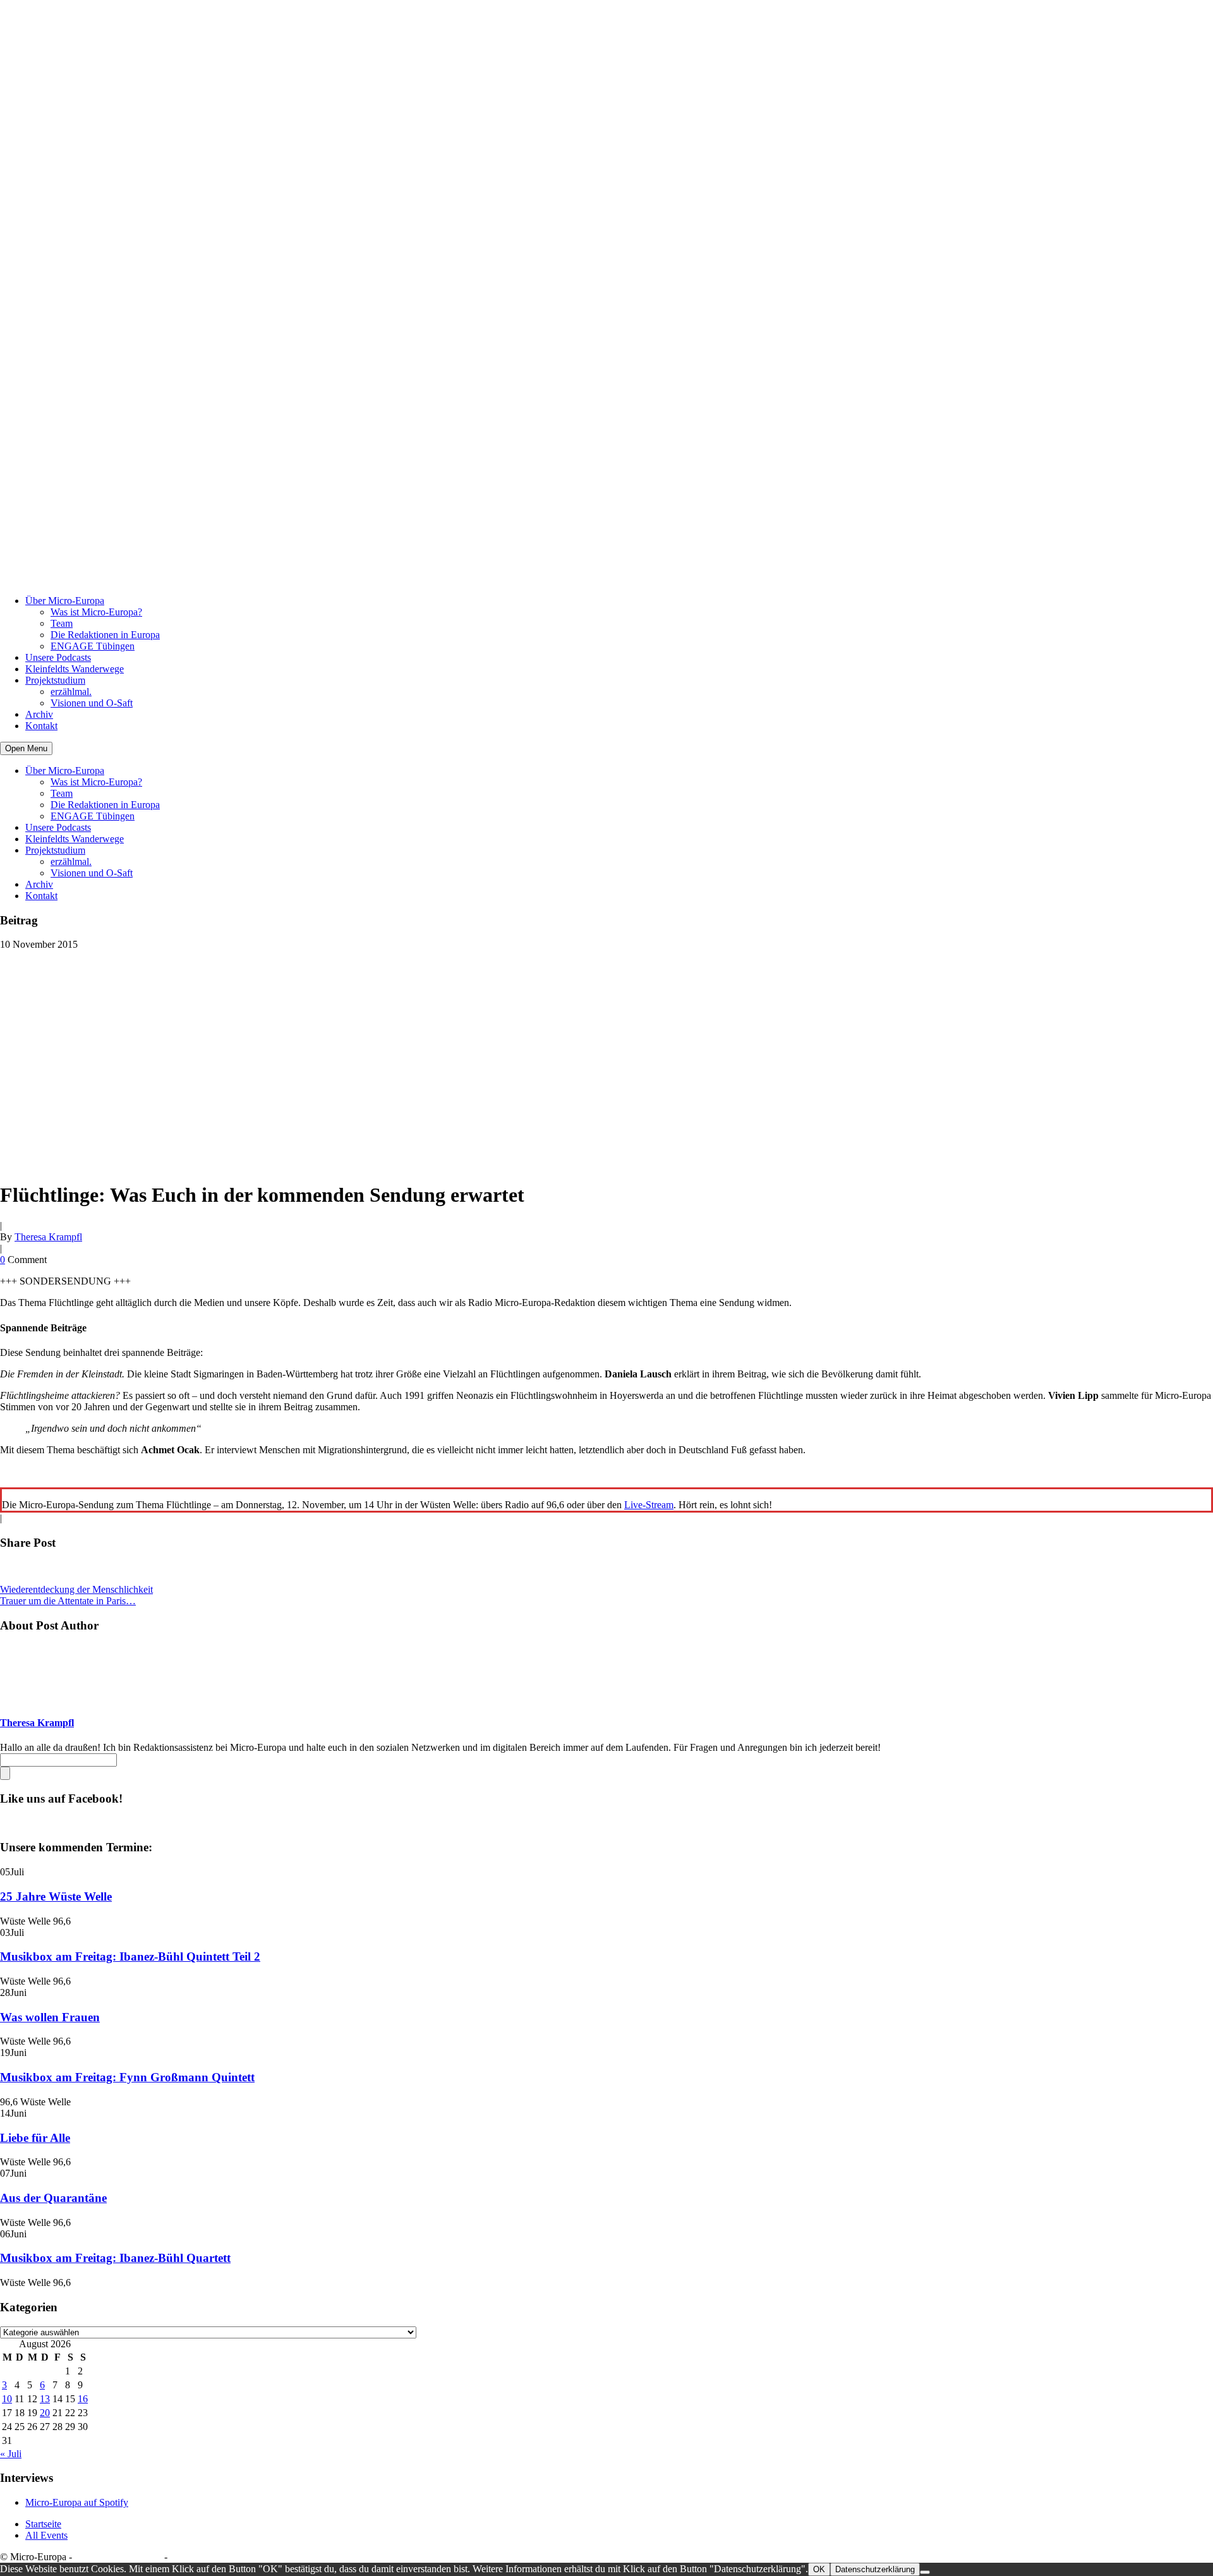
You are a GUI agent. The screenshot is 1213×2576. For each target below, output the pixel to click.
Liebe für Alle (35, 2138)
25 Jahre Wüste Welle (56, 1896)
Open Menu (26, 748)
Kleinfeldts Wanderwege (75, 669)
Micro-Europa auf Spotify (77, 2502)
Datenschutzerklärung (118, 2557)
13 (45, 2399)
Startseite (43, 2524)
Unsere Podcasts (58, 657)
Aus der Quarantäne (53, 2198)
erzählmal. (71, 692)
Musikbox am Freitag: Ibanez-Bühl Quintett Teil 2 (130, 1956)
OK (819, 2569)
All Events (46, 2535)
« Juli (11, 2454)
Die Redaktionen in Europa (105, 635)
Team (62, 623)
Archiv (39, 714)
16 (83, 2399)
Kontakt (41, 726)
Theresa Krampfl (48, 1237)
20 (45, 2413)
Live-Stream (649, 1505)
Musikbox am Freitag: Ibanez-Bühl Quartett (115, 2258)
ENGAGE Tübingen (93, 646)
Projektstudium (55, 680)
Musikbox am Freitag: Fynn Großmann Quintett (127, 2077)
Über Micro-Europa (65, 601)
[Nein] (925, 2572)
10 (7, 2399)
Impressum (192, 2557)
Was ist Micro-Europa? (96, 612)
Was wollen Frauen (50, 2017)
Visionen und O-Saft (92, 703)
